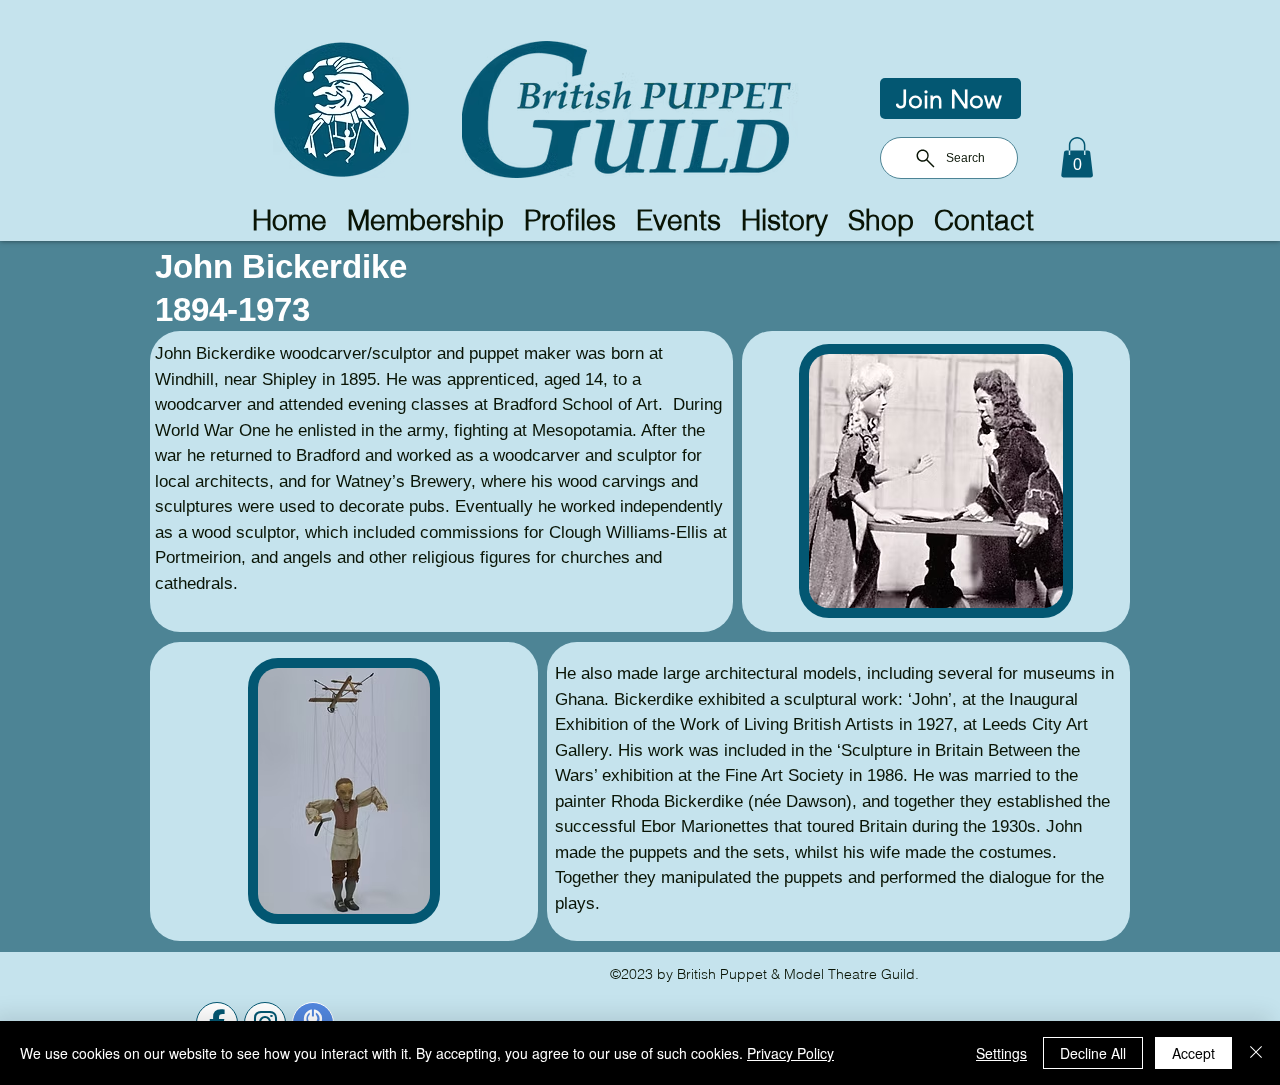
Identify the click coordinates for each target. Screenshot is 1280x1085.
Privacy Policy (790, 1053)
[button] (1077, 157)
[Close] (1256, 1053)
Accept (1193, 1053)
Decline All (1093, 1053)
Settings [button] (1001, 1053)
